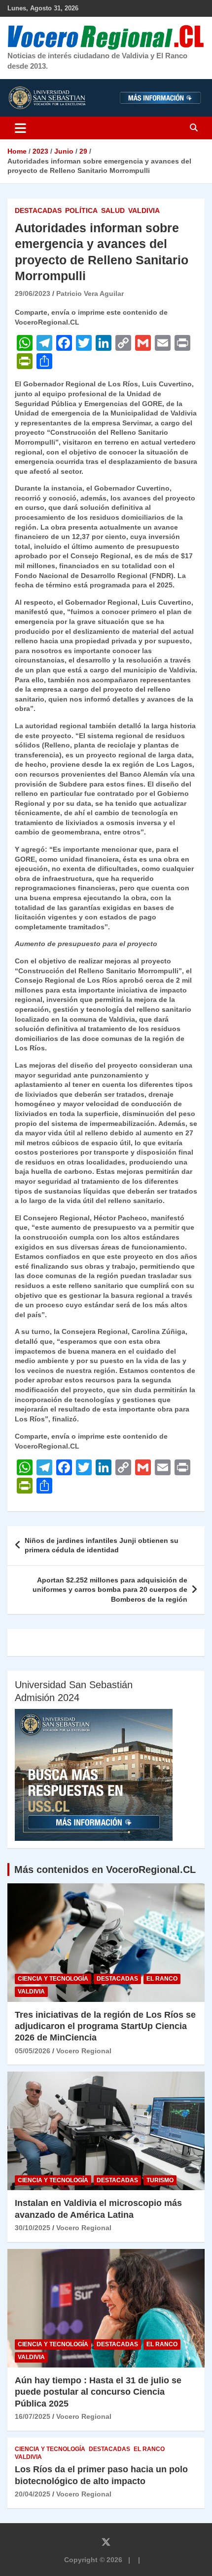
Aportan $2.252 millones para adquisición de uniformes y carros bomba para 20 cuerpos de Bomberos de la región (110, 1590)
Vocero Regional (84, 2051)
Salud (113, 210)
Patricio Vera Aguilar (90, 293)
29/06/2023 (33, 293)
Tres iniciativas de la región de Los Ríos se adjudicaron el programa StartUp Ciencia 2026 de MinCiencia (105, 2026)
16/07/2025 (33, 2416)
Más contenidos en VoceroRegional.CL (105, 1870)
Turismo (160, 2180)
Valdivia (144, 210)
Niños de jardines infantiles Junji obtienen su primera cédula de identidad (102, 1545)
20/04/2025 (33, 2494)
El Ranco (162, 1979)
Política (81, 210)
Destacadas (38, 210)
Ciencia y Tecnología (53, 1979)
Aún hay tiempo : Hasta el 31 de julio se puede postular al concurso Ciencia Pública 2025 (98, 2392)
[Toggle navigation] (20, 128)
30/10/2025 (33, 2228)
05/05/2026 (33, 2051)
